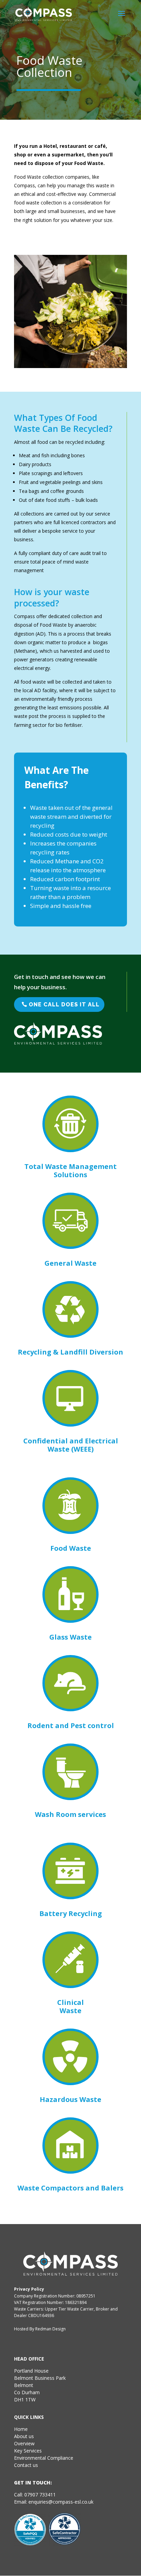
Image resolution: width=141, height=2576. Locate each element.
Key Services (28, 2451)
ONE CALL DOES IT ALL (64, 1005)
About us (24, 2436)
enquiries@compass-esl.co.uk (61, 2502)
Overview (24, 2443)
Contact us (26, 2465)
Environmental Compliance (44, 2458)
